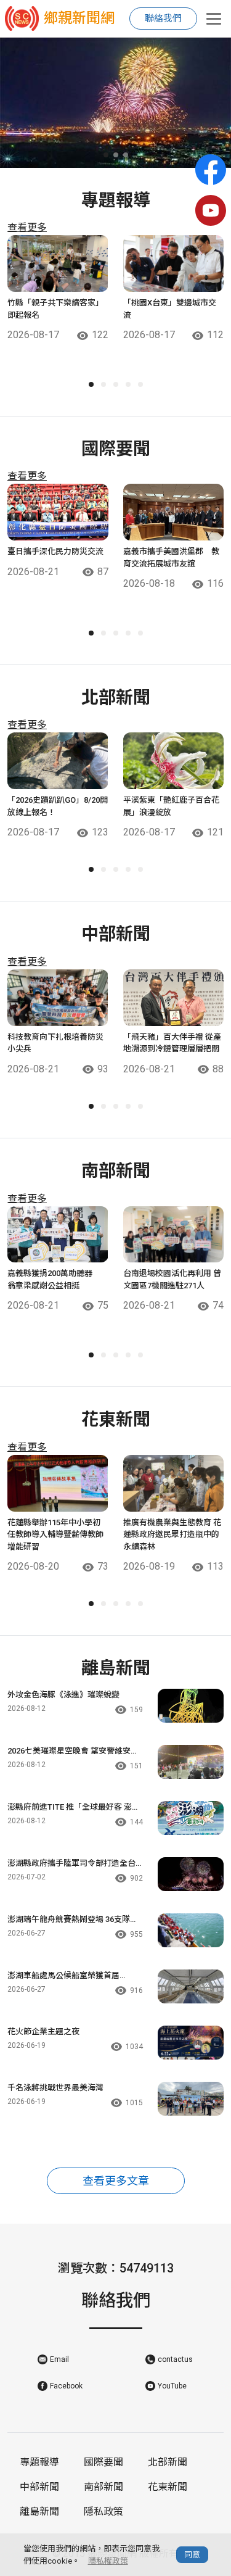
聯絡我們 (163, 19)
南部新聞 (103, 2487)
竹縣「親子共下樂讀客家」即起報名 (55, 309)
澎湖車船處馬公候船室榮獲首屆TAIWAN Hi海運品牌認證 (63, 1976)
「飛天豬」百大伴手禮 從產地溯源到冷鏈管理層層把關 (172, 1043)
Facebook (66, 2386)
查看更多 (27, 227)
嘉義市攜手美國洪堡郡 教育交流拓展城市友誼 (171, 557)
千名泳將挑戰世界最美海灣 (55, 2088)
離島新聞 (39, 2512)
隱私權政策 (108, 2561)
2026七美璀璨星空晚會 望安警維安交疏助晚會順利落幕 (73, 1752)
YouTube (172, 2386)
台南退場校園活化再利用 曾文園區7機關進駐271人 (172, 1279)
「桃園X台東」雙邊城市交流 (170, 309)
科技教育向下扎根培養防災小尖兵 (55, 1043)
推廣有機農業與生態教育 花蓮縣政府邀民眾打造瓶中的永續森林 (172, 1534)
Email (59, 2359)
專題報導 (39, 2462)
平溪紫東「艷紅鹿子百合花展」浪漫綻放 (171, 806)
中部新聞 (39, 2487)
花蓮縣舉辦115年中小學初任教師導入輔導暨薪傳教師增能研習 (55, 1534)
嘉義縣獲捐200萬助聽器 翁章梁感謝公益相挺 (54, 1279)
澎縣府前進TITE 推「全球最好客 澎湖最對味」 (74, 1808)
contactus (175, 2359)
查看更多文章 (116, 2181)
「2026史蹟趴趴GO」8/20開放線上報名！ (58, 806)
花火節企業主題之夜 (43, 2031)
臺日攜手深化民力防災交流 (55, 551)
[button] (106, 155)
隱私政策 (103, 2512)
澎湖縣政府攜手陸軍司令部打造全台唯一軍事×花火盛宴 (71, 1864)
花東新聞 (168, 2487)
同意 (192, 2555)
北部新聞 (168, 2462)
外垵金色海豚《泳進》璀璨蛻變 (63, 1695)
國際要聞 (103, 2462)
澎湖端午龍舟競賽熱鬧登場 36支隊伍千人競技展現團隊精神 (73, 1920)
